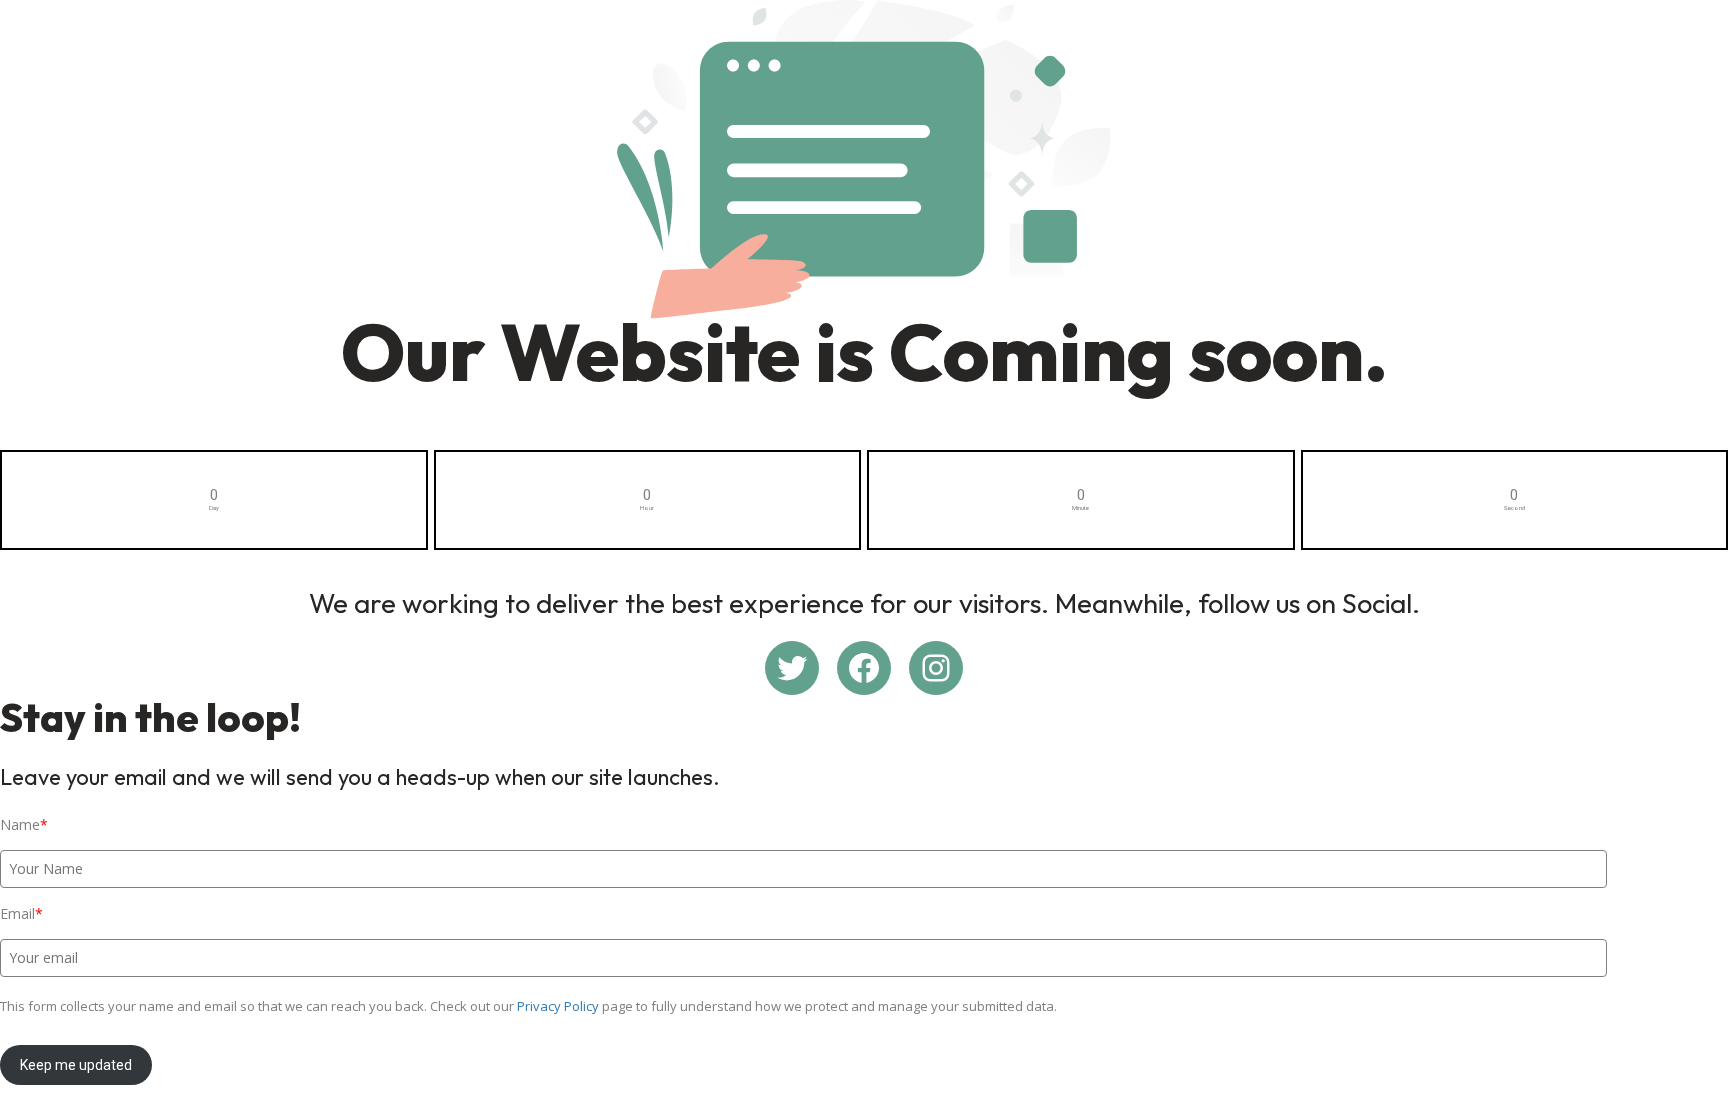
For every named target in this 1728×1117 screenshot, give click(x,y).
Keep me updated (76, 1065)
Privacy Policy (558, 1006)
